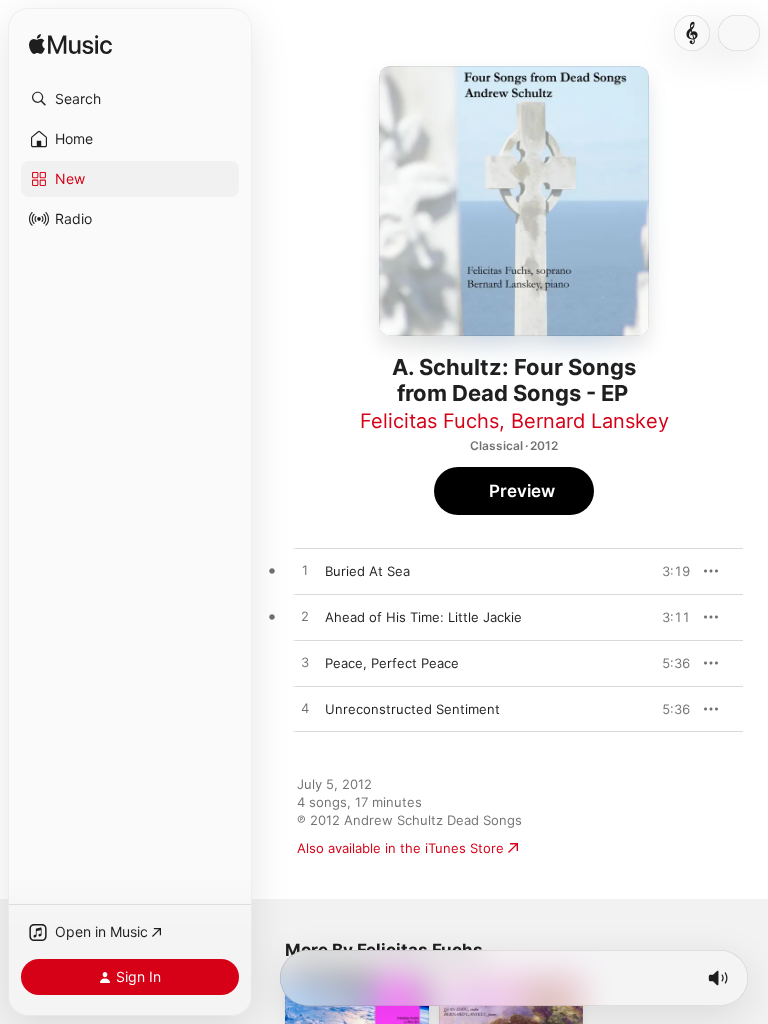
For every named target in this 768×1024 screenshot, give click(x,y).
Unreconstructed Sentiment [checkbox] (412, 709)
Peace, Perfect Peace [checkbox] (392, 663)
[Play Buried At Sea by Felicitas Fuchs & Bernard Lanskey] (305, 571)
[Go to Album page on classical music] (692, 33)
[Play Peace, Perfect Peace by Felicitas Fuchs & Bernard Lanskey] (305, 663)
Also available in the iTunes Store (400, 848)
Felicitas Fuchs (429, 421)
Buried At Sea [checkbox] (367, 571)
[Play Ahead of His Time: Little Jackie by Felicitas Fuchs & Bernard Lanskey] (305, 617)
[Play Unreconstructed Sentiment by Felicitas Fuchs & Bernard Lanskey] (305, 709)
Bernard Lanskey (590, 421)
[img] (70, 45)
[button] (130, 99)
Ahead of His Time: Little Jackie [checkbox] (423, 617)
